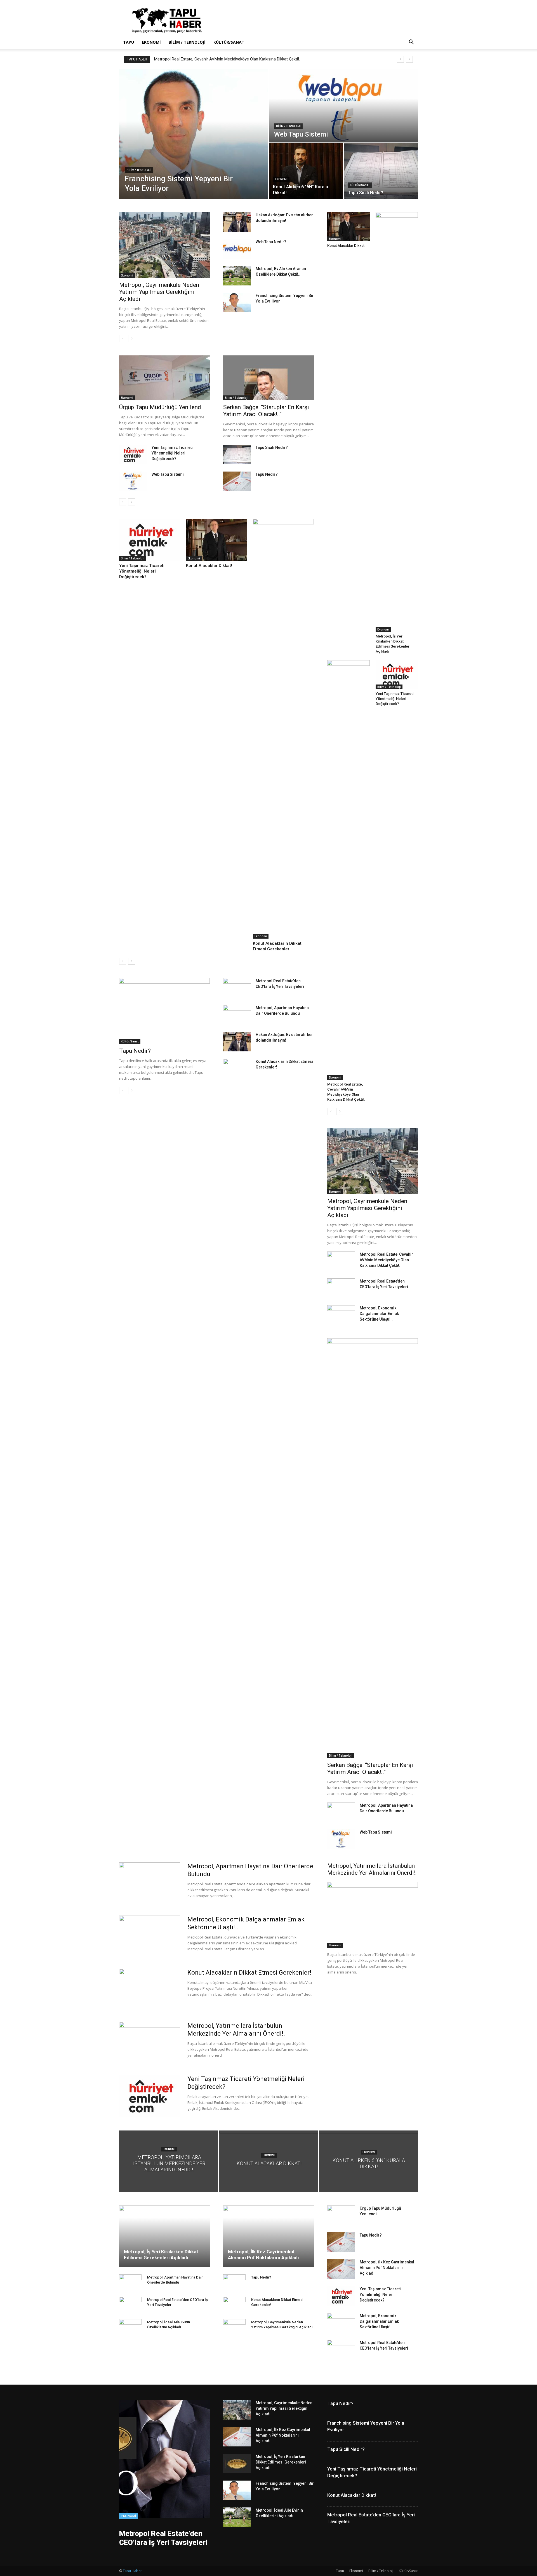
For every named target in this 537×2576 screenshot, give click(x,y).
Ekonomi (151, 42)
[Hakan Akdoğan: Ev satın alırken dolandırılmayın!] (237, 222)
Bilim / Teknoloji (187, 42)
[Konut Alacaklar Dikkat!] (216, 540)
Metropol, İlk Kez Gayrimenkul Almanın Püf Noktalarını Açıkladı (263, 2255)
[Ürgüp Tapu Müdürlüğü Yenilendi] (164, 378)
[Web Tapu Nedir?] (237, 249)
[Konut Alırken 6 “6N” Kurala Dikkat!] (306, 171)
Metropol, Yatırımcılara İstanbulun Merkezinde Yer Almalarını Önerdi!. (372, 1869)
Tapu (129, 42)
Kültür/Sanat (229, 42)
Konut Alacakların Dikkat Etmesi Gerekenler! (249, 1973)
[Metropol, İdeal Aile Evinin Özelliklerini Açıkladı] (237, 2517)
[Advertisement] (316, 20)
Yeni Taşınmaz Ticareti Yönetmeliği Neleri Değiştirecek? (172, 453)
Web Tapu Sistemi (168, 474)
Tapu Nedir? (165, 59)
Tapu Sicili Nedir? (272, 447)
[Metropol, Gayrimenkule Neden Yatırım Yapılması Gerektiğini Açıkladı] (164, 245)
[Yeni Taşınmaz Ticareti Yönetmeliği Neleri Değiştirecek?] (133, 454)
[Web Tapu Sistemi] (343, 106)
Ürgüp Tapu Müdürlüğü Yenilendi (161, 407)
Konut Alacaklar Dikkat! (209, 566)
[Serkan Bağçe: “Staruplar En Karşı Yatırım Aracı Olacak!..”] (268, 378)
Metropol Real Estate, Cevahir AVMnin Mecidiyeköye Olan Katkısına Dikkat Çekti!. (386, 1260)
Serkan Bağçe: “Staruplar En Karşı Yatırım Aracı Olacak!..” (266, 411)
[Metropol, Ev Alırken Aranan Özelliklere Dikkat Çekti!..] (237, 276)
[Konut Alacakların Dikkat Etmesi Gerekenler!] (283, 729)
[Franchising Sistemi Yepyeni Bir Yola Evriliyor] (194, 134)
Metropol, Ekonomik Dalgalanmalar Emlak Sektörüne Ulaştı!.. (379, 1314)
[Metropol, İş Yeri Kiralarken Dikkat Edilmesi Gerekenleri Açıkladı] (397, 422)
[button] (411, 43)
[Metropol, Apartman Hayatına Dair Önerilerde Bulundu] (341, 2012)
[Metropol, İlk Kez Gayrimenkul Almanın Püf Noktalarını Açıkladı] (268, 2236)
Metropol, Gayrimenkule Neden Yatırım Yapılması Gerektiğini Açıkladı (159, 292)
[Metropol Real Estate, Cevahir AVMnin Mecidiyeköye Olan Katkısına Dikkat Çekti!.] (348, 870)
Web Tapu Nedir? (271, 242)
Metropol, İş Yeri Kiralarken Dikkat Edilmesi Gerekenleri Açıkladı (161, 2255)
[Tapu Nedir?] (237, 481)
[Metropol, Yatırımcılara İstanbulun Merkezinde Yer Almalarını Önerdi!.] (373, 1915)
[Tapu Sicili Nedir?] (381, 171)
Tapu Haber (132, 2571)
